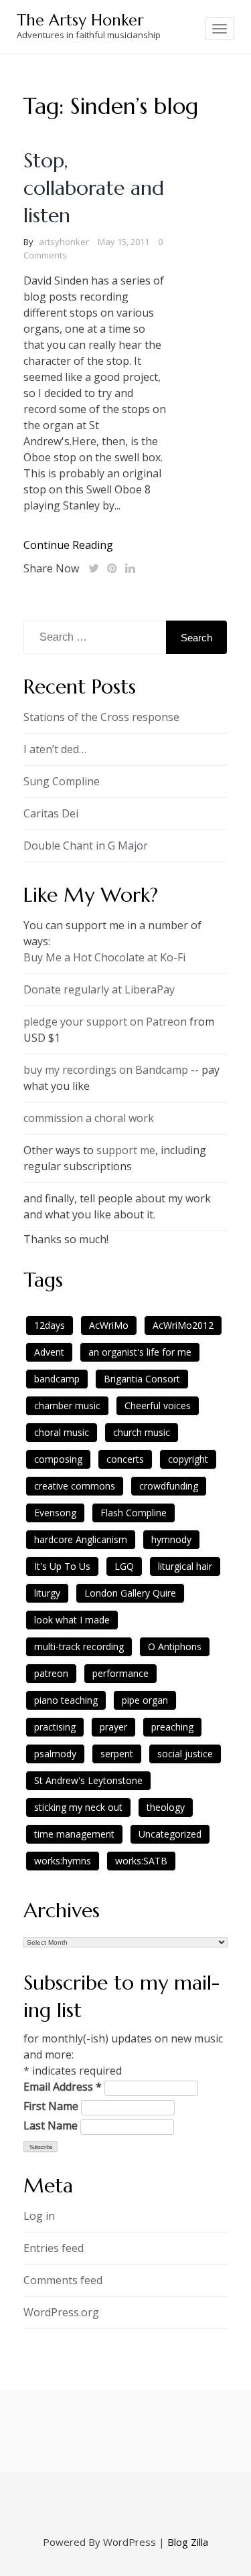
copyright (188, 1459)
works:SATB (141, 1861)
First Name (51, 2106)
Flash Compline (134, 1513)
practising (55, 1727)
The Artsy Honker (80, 20)
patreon (51, 1673)
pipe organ (145, 1700)
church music (142, 1432)
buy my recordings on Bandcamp (106, 1070)
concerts (125, 1459)
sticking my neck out (78, 1807)
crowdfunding (169, 1486)
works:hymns (63, 1861)
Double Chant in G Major (86, 846)
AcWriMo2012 (183, 1325)
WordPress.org (61, 2312)
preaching (172, 1727)
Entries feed (54, 2248)
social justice (185, 1754)
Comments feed (63, 2280)
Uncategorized (170, 1834)
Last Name (51, 2125)
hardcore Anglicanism (81, 1539)
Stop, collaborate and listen (94, 188)
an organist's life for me (140, 1352)
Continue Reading (68, 545)
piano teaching (66, 1700)
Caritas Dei (51, 813)
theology (166, 1807)
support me (126, 1150)
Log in (39, 2216)
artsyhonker (64, 242)
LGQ (124, 1566)
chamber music (67, 1405)
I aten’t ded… (55, 749)
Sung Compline (62, 781)
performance (120, 1673)
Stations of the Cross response (101, 717)
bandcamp (57, 1379)
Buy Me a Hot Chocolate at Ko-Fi (104, 957)
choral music (62, 1432)
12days (50, 1325)
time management (74, 1834)
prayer (113, 1727)
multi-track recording (79, 1646)
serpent (117, 1754)
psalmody (55, 1754)
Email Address (63, 2087)
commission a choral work (89, 1118)
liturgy (47, 1593)
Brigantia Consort (142, 1379)
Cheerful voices (158, 1405)
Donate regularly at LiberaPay (99, 989)
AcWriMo (109, 1325)
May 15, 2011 (123, 242)
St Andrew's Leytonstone (88, 1780)
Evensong (55, 1513)
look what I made (72, 1620)
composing (58, 1459)
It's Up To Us (62, 1566)
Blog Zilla (188, 2542)
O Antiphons (175, 1646)
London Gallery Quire (130, 1593)
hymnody (171, 1539)
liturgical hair (185, 1566)
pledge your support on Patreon (105, 1022)
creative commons (75, 1486)
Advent (49, 1352)
